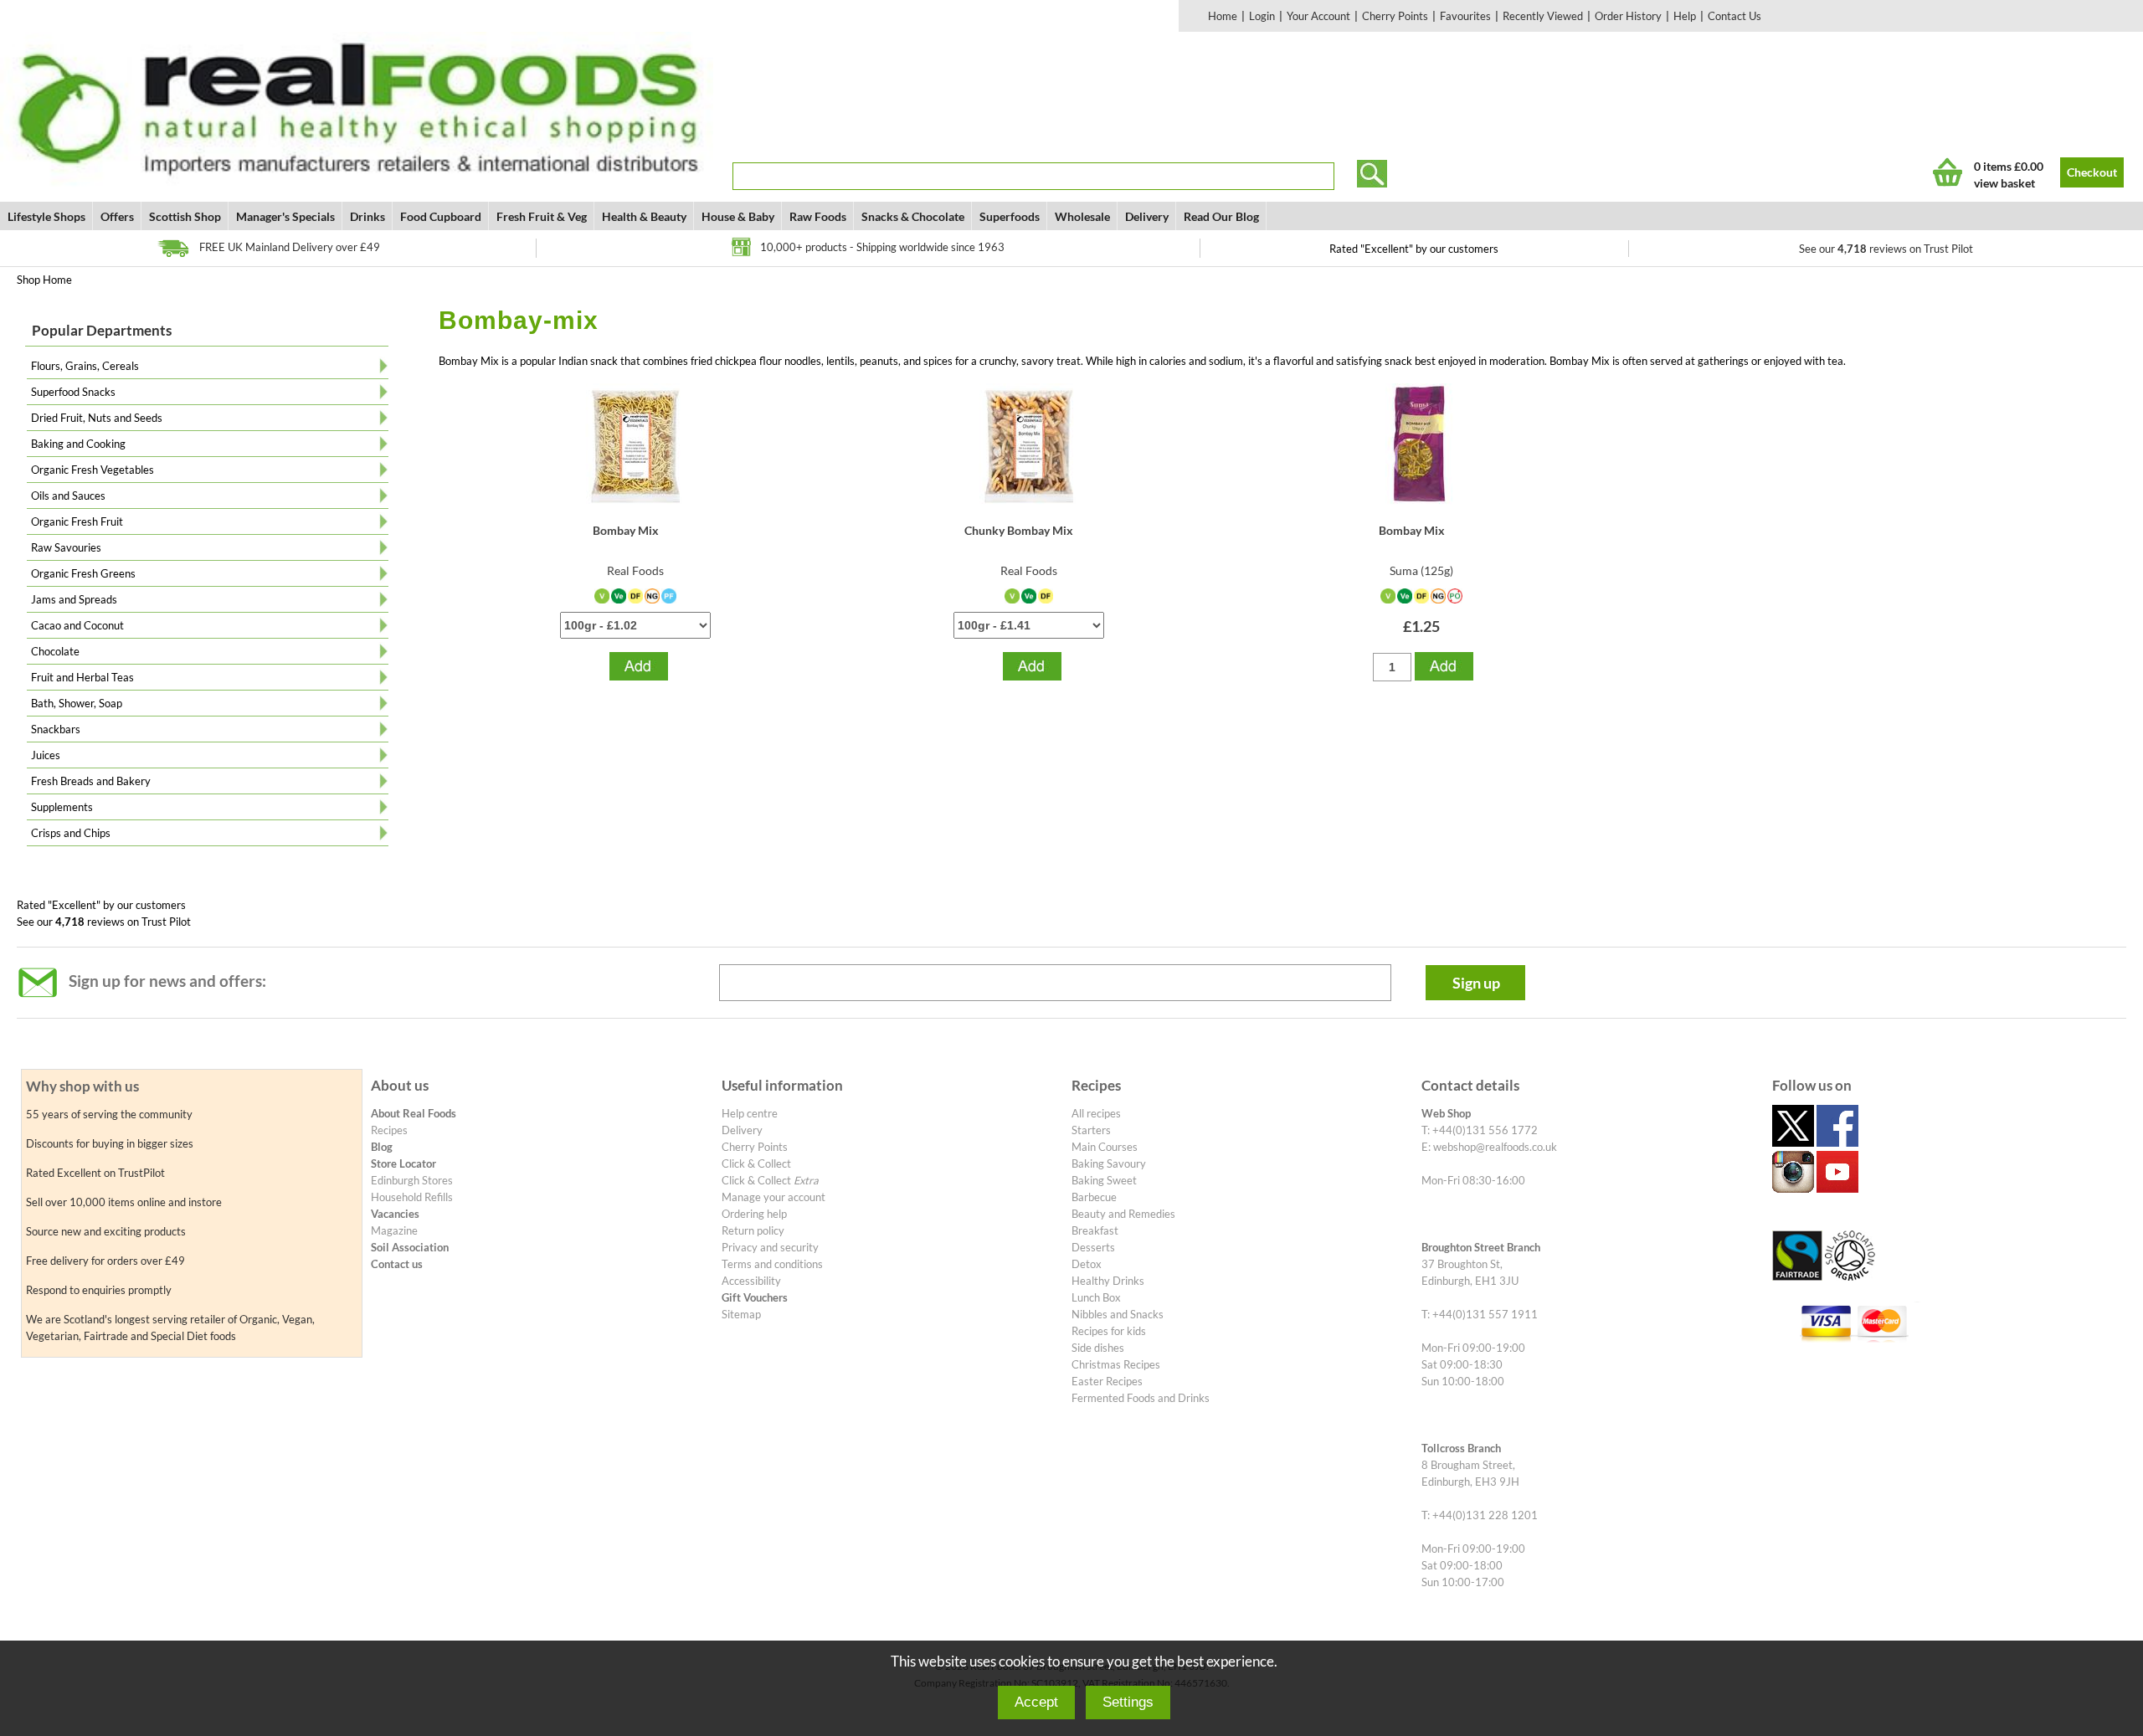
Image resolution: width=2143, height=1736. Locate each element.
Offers (117, 216)
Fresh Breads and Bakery (91, 781)
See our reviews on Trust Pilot (1886, 249)
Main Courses (1105, 1147)
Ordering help (754, 1214)
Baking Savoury (1109, 1163)
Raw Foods (818, 216)
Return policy (753, 1230)
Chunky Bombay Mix (1019, 530)
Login (1262, 16)
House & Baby (738, 216)
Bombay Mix (626, 530)
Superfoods (1010, 216)
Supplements (62, 807)
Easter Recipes (1107, 1381)
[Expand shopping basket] (1948, 172)
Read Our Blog (1221, 216)
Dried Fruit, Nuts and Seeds (97, 418)
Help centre (750, 1113)
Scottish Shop (185, 216)
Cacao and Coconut (77, 625)
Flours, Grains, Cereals (85, 366)
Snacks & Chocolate (913, 216)
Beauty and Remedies (1123, 1214)
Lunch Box (1096, 1297)
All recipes (1096, 1113)
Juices (46, 755)
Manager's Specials (285, 216)
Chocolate (55, 651)
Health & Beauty (644, 216)
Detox (1087, 1264)
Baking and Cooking (78, 444)
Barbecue (1094, 1197)
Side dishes (1098, 1348)
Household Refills (412, 1197)
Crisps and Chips (71, 833)
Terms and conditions (772, 1264)
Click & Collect (756, 1163)
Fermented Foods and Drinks (1141, 1398)
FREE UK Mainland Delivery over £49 (290, 247)
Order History (1628, 16)
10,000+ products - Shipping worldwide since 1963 (882, 247)
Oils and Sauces (68, 496)
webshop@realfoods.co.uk (1495, 1147)
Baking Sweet (1104, 1180)
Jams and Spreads (74, 599)
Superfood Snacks (73, 392)
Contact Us (1734, 16)
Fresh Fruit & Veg (542, 216)
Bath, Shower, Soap (77, 703)
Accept (1036, 1702)
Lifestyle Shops (46, 216)
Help (1685, 16)
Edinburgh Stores (412, 1180)
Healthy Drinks (1108, 1281)
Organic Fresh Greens (83, 573)
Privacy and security (770, 1247)
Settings (1128, 1702)
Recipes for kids (1109, 1331)
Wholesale (1082, 216)
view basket (2004, 183)
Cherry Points (1395, 16)
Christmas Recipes (1116, 1364)
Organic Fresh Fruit (77, 521)
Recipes (389, 1130)
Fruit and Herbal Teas (82, 677)
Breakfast (1095, 1230)
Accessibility (751, 1281)
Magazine (394, 1230)
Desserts (1093, 1247)
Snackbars (56, 729)
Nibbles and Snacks (1118, 1314)
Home (1223, 16)
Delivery (1147, 216)
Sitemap (741, 1314)
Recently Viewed (1543, 16)
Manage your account (773, 1197)
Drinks (367, 216)
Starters (1091, 1130)
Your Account (1318, 16)
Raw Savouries (66, 547)
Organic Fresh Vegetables (93, 470)
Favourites (1465, 16)
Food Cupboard (441, 216)
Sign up (1476, 983)
